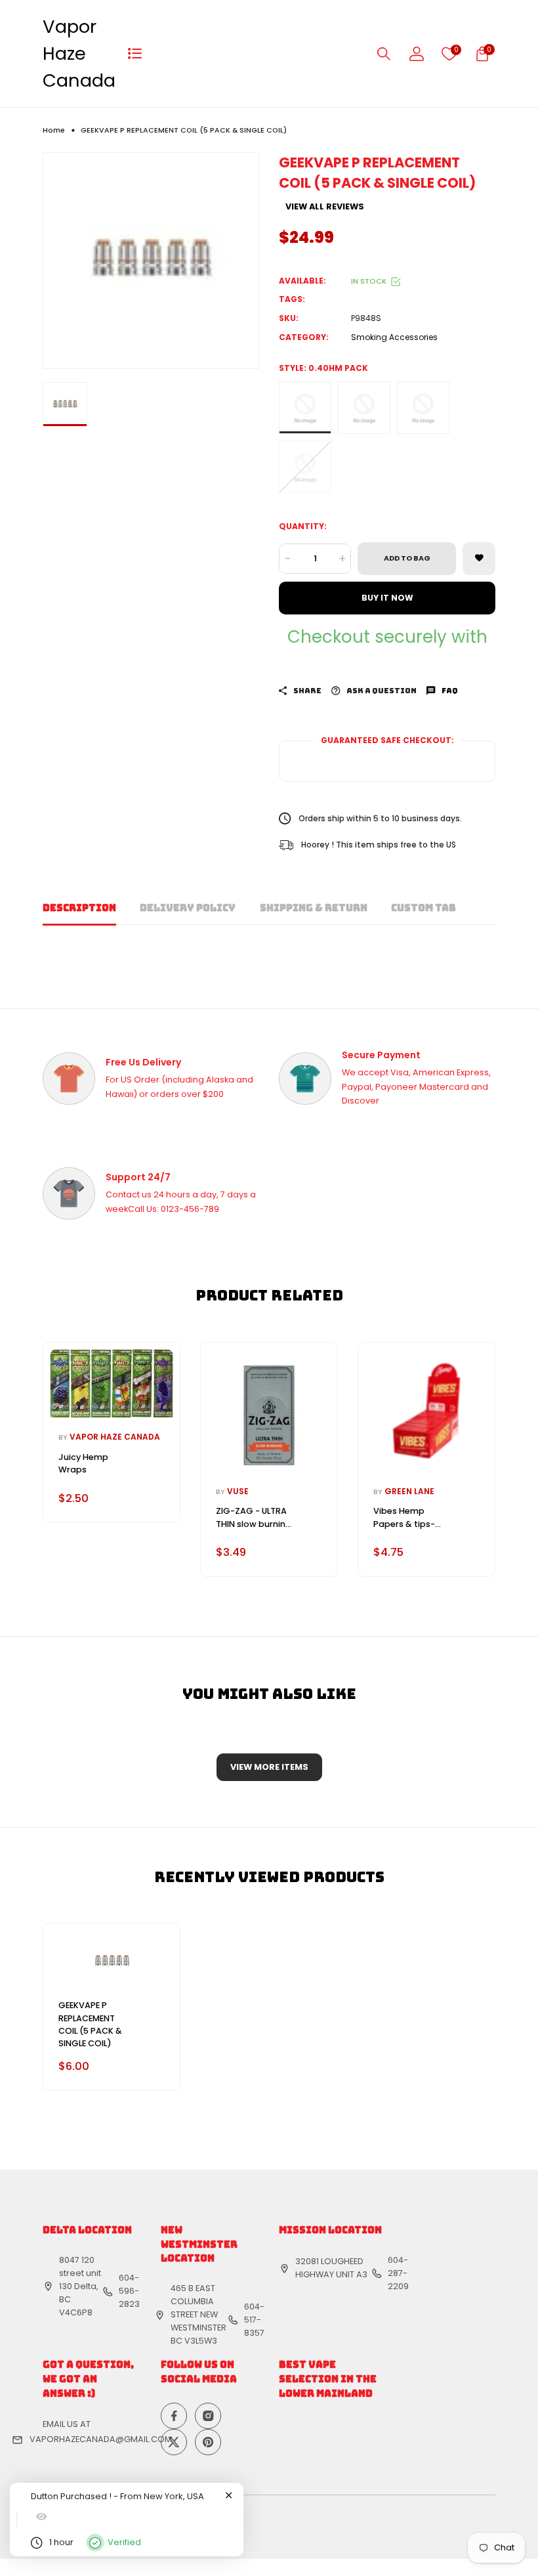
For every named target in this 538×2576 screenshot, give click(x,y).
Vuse (238, 1491)
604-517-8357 (254, 2320)
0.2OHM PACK (423, 408)
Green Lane (409, 1491)
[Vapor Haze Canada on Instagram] (208, 2416)
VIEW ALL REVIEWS (325, 207)
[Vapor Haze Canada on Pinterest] (208, 2442)
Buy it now (387, 598)
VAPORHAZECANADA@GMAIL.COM (101, 2439)
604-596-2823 (129, 2291)
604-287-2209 (398, 2273)
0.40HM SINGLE (364, 408)
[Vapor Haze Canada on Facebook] (174, 2416)
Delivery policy (188, 908)
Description (79, 908)
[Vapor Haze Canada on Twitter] (174, 2442)
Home (54, 130)
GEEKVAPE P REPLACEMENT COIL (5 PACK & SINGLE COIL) (90, 2024)
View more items (269, 1767)
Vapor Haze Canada (79, 54)
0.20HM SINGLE (305, 467)
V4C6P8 (76, 2312)
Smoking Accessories (394, 337)
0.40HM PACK (305, 408)
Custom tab (424, 908)
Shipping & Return (314, 908)
